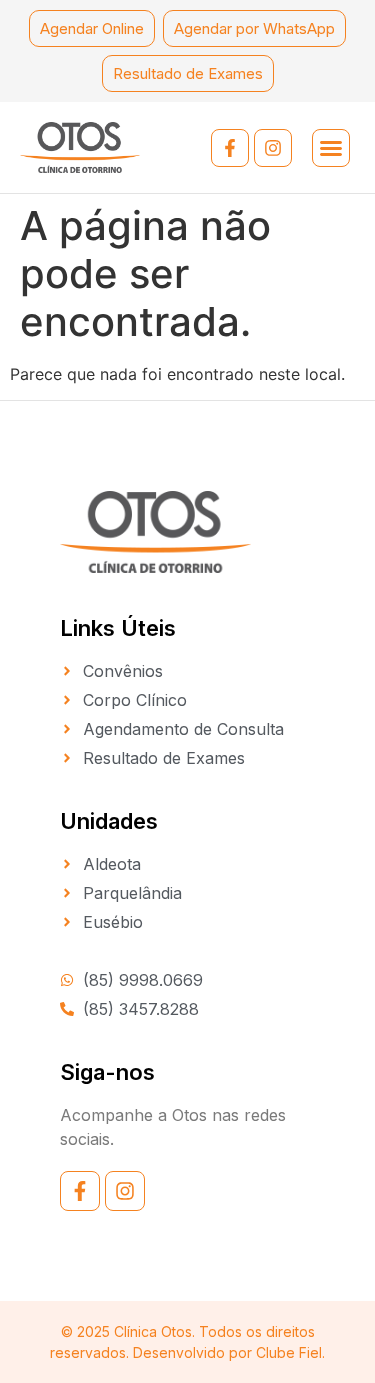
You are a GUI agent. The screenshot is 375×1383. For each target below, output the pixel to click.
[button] (331, 148)
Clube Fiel (289, 1352)
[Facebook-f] (230, 148)
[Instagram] (273, 148)
